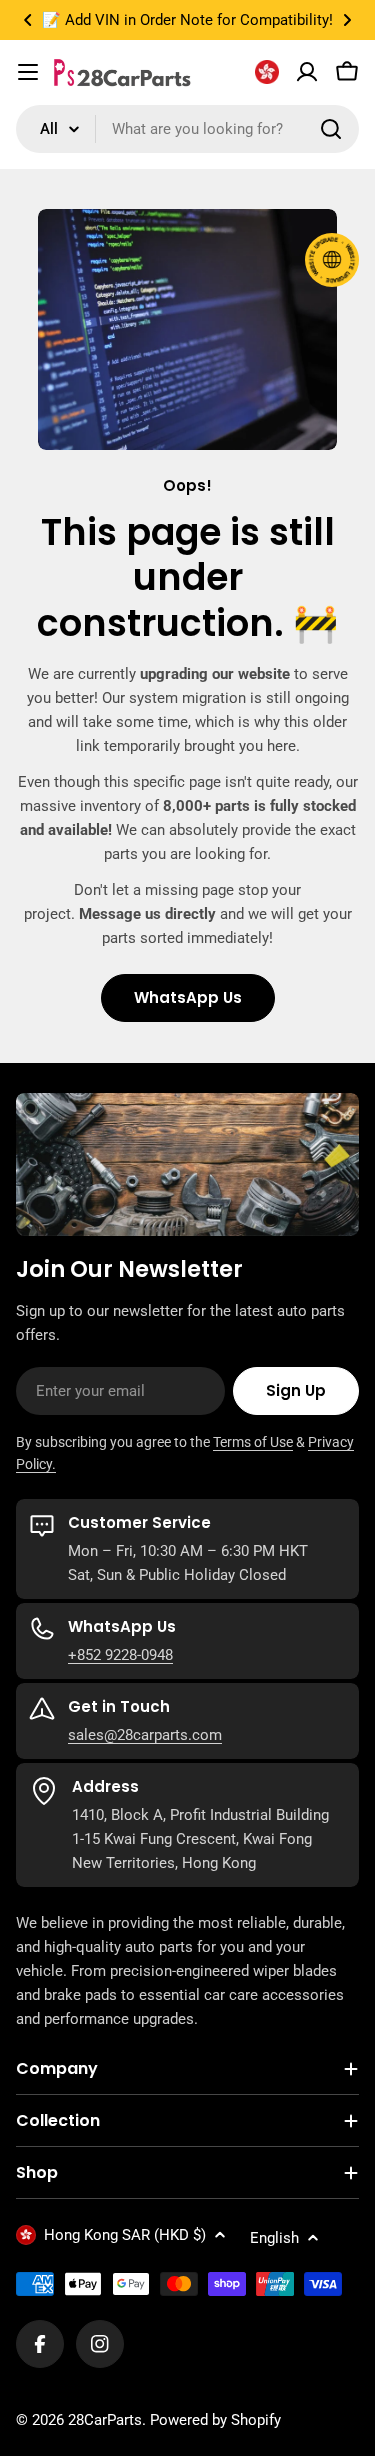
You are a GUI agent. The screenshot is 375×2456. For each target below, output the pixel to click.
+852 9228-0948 (120, 1655)
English (274, 2238)
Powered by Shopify (215, 2420)
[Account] (307, 72)
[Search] (331, 129)
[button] (28, 20)
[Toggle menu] (28, 72)
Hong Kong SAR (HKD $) (125, 2235)
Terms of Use (253, 1442)
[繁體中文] (267, 72)
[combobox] (187, 129)
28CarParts (105, 2420)
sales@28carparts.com (145, 1735)
